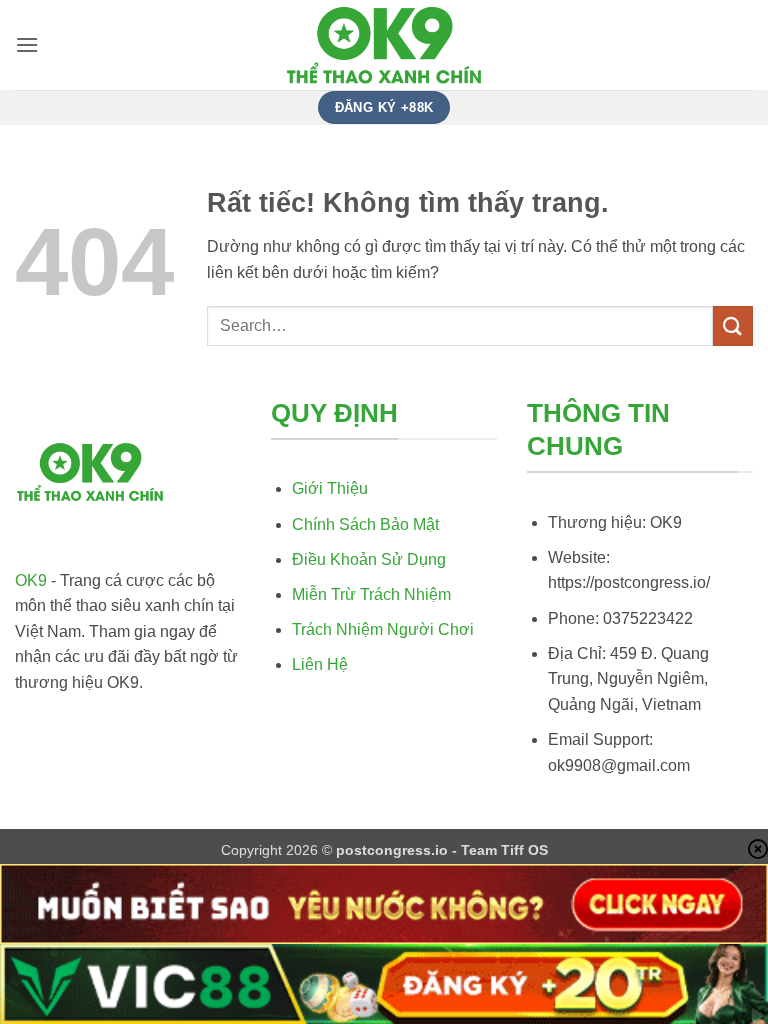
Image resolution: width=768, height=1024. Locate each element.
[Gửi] (733, 325)
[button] (27, 44)
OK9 (31, 580)
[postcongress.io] (384, 45)
